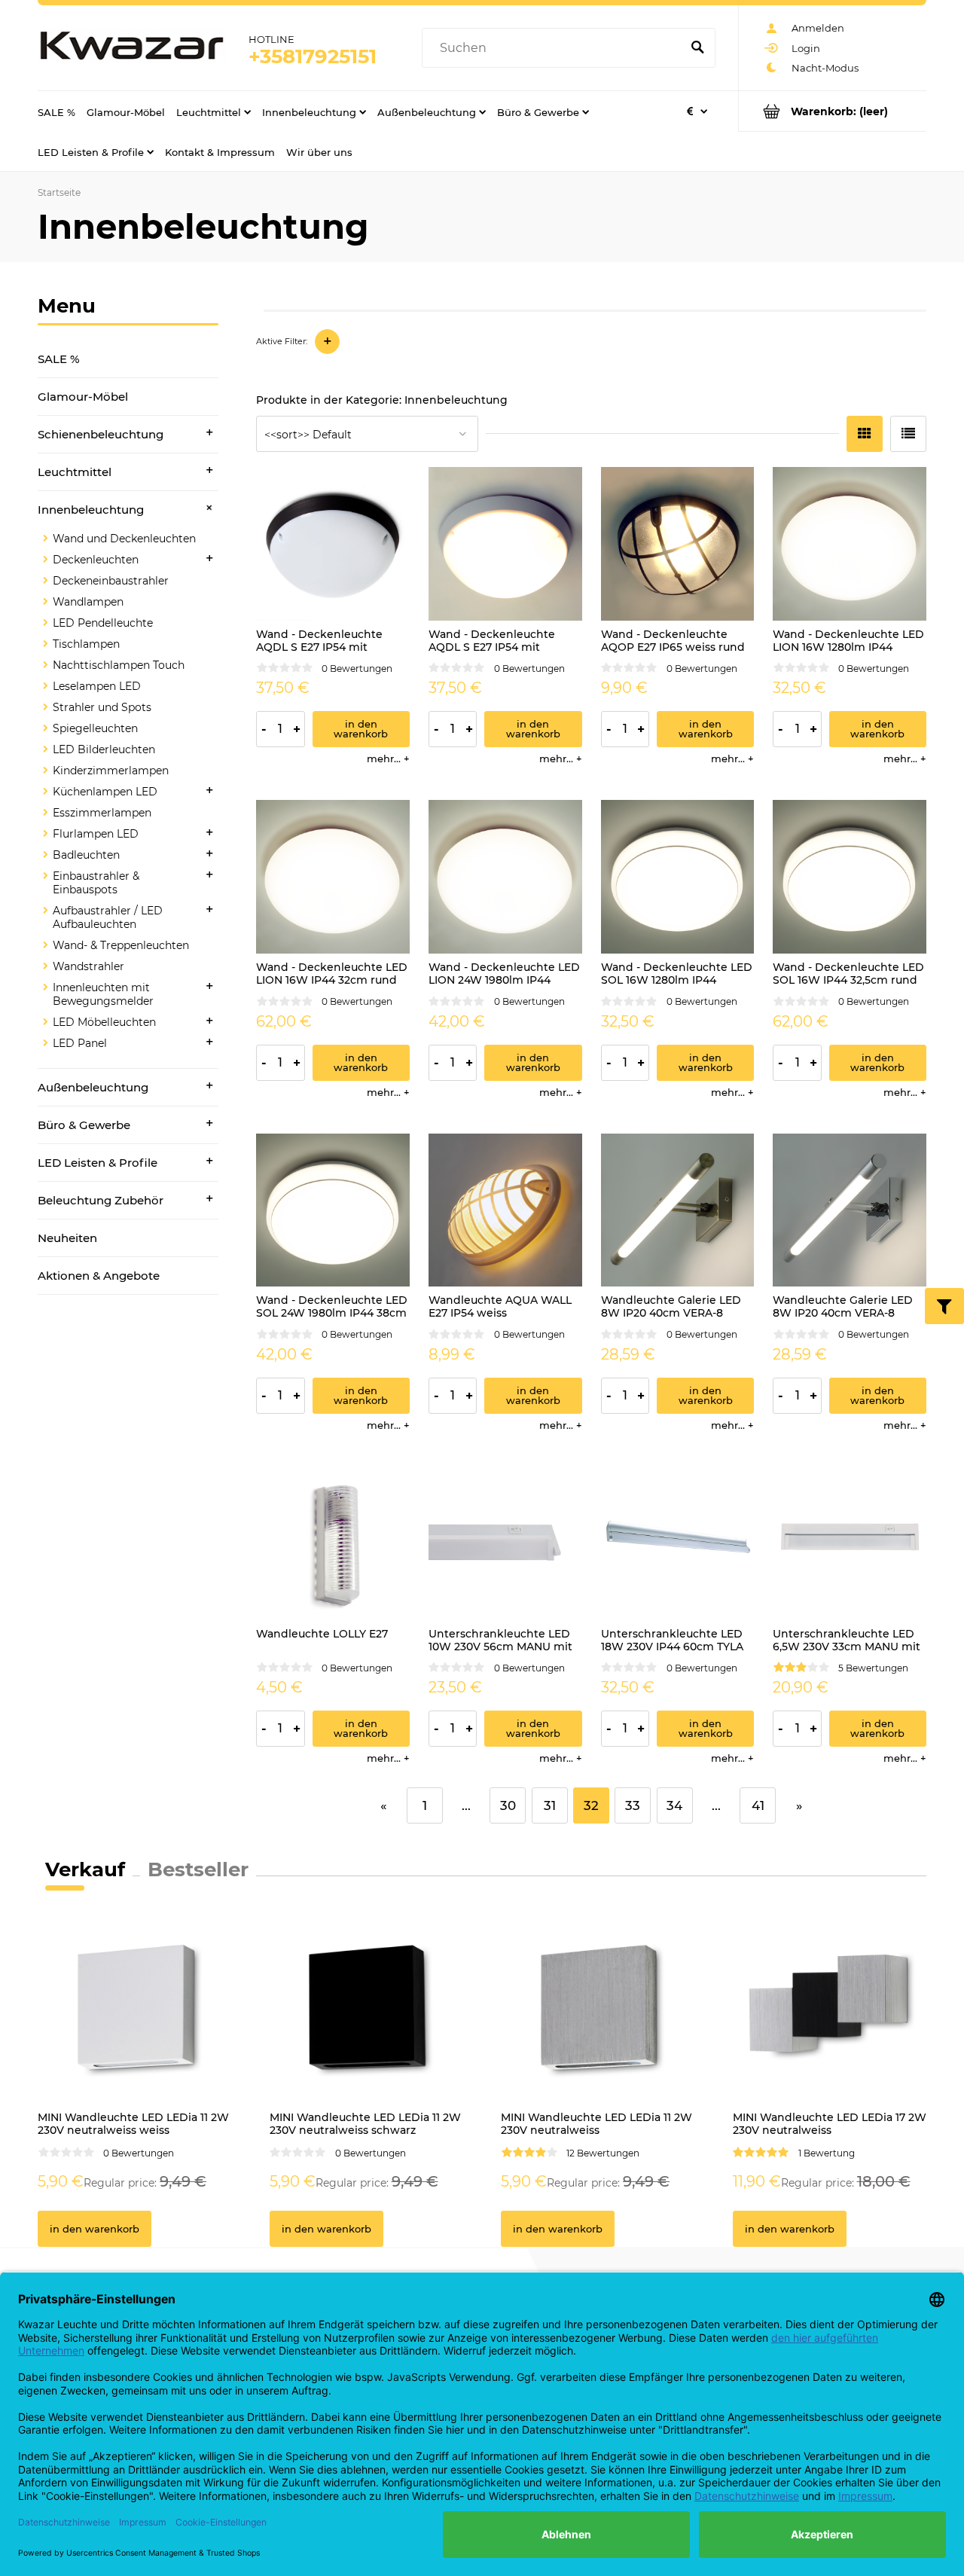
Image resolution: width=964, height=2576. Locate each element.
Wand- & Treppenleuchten (121, 945)
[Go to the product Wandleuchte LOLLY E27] (333, 1543)
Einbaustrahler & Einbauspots (96, 883)
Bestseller (198, 1869)
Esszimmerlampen (102, 813)
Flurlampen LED (96, 834)
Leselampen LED (97, 686)
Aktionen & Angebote (99, 1276)
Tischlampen (86, 644)
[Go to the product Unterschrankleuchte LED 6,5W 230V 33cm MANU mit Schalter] (850, 1543)
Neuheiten (67, 1238)
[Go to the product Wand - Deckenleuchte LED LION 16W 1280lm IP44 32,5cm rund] (850, 544)
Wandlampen (88, 602)
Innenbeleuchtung (91, 510)
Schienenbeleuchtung (101, 434)
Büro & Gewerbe (84, 1125)
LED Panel (80, 1043)
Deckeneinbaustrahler (111, 581)
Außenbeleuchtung (93, 1087)
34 (674, 1805)
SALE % (59, 359)
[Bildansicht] (865, 434)
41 (758, 1805)
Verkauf (85, 1869)
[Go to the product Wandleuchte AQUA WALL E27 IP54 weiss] (505, 1210)
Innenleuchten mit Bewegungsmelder (103, 994)
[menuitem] (56, 111)
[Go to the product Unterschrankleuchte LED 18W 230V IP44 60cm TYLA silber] (678, 1543)
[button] (388, 758)
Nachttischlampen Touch (119, 665)
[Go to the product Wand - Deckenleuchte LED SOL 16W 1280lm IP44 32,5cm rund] (678, 877)
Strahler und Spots (102, 707)
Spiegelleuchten (95, 728)
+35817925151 (313, 56)
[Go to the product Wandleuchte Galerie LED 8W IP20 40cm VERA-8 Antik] (678, 1210)
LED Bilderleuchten (104, 749)
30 (508, 1805)
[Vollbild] (908, 434)
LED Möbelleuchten (104, 1022)
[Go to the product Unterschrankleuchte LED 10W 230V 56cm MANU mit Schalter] (505, 1543)
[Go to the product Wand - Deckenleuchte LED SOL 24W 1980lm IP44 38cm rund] (333, 1210)
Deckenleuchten (96, 560)
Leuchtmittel (75, 472)
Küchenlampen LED (105, 792)
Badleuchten (86, 855)
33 (633, 1805)
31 (550, 1805)
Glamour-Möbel (83, 397)
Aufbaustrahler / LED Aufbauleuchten (108, 917)
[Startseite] (132, 48)
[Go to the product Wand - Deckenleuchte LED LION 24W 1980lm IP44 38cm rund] (505, 877)
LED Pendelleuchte (103, 623)
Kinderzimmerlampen (111, 771)
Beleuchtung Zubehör (101, 1200)
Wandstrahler (88, 966)
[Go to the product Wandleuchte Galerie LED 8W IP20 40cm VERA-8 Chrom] (850, 1210)
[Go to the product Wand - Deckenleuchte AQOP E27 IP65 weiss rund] (678, 544)
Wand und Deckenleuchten (124, 539)
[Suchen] (697, 48)
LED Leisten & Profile (98, 1163)
